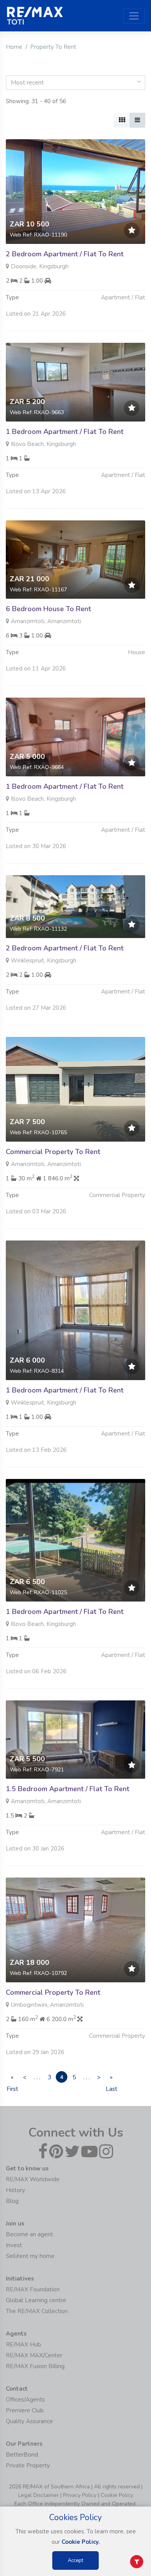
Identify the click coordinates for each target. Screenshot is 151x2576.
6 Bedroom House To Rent (48, 609)
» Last (111, 2078)
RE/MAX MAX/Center (34, 2355)
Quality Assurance (29, 2421)
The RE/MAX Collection (37, 2311)
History (15, 2190)
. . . (37, 2077)
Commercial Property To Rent (53, 1152)
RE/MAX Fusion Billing (35, 2366)
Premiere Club (25, 2410)
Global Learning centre (36, 2300)
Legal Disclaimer (39, 2495)
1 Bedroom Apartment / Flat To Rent (65, 432)
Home (14, 47)
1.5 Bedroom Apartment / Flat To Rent (68, 1789)
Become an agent (29, 2234)
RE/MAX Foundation (33, 2289)
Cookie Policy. (81, 2542)
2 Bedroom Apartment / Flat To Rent (65, 254)
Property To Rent (53, 47)
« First (12, 2078)
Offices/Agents (25, 2400)
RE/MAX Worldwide (33, 2179)
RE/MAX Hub (23, 2344)
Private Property (28, 2465)
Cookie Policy (117, 2495)
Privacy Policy (80, 2495)
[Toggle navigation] (134, 16)
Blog (12, 2201)
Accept (75, 2560)
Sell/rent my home (30, 2256)
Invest (14, 2245)
